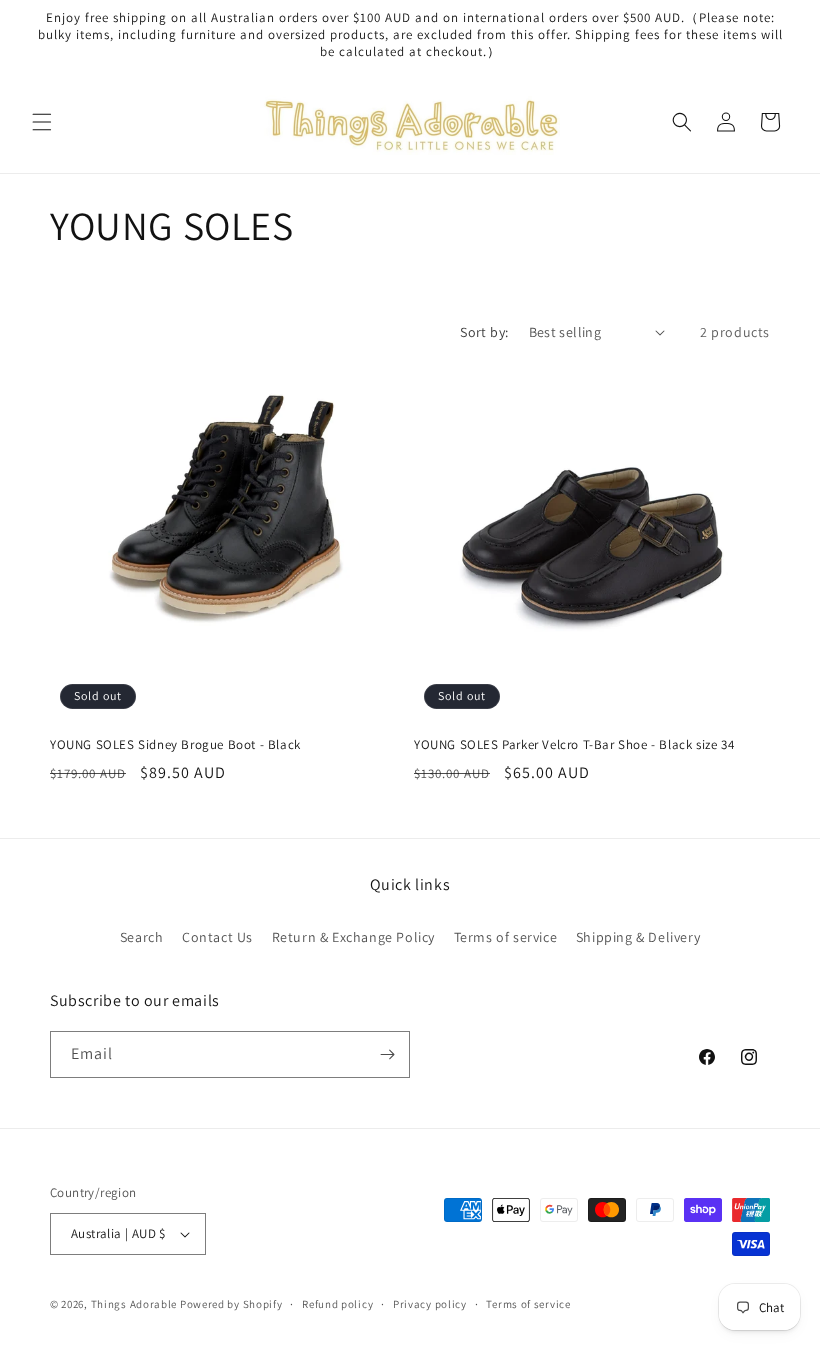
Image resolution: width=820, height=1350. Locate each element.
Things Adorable (134, 1304)
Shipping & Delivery (638, 937)
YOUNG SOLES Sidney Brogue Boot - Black (175, 745)
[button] (42, 122)
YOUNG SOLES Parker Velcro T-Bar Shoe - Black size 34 (574, 745)
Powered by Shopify (231, 1304)
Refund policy (337, 1304)
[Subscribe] (387, 1054)
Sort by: (484, 332)
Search (142, 937)
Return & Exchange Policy (353, 937)
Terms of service (506, 937)
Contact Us (217, 937)
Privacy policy (430, 1304)
